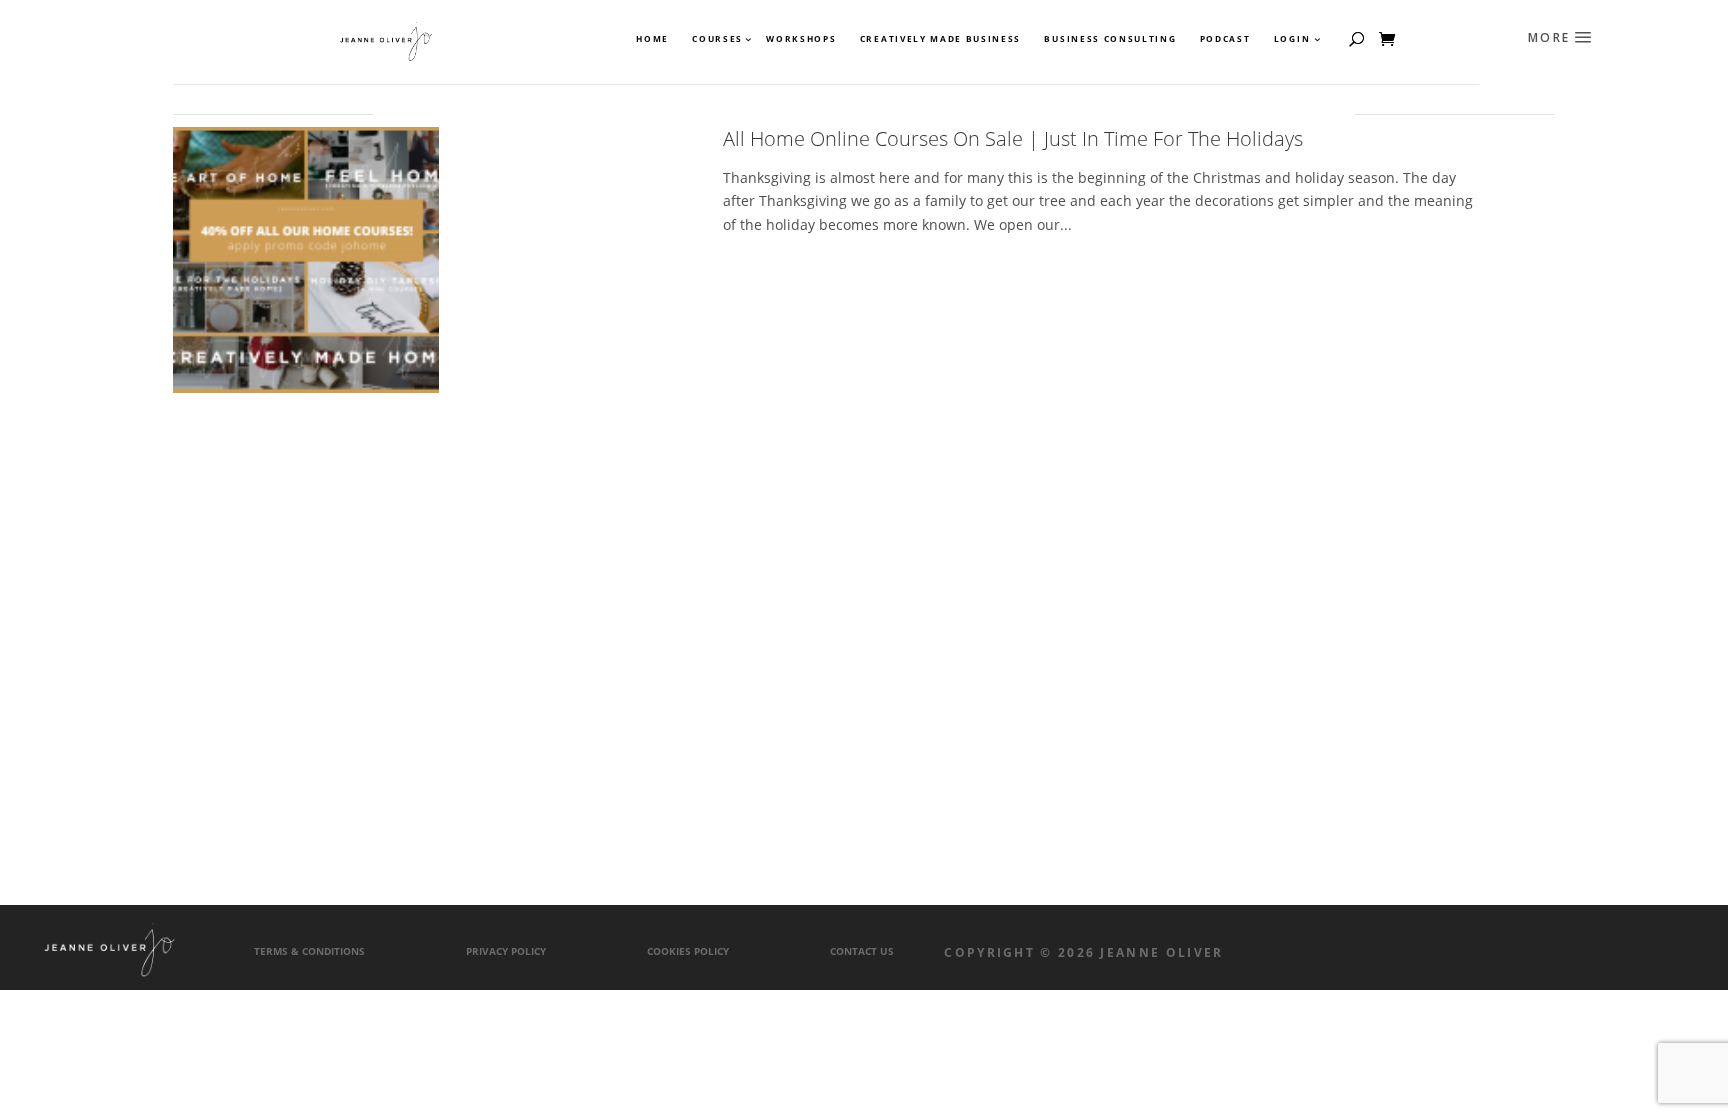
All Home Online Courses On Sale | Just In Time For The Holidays (1013, 138)
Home (652, 39)
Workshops (801, 39)
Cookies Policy (688, 951)
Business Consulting (1110, 39)
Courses (716, 39)
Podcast (1225, 39)
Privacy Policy (506, 951)
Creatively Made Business (940, 39)
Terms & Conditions (309, 951)
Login (1292, 39)
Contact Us (862, 951)
